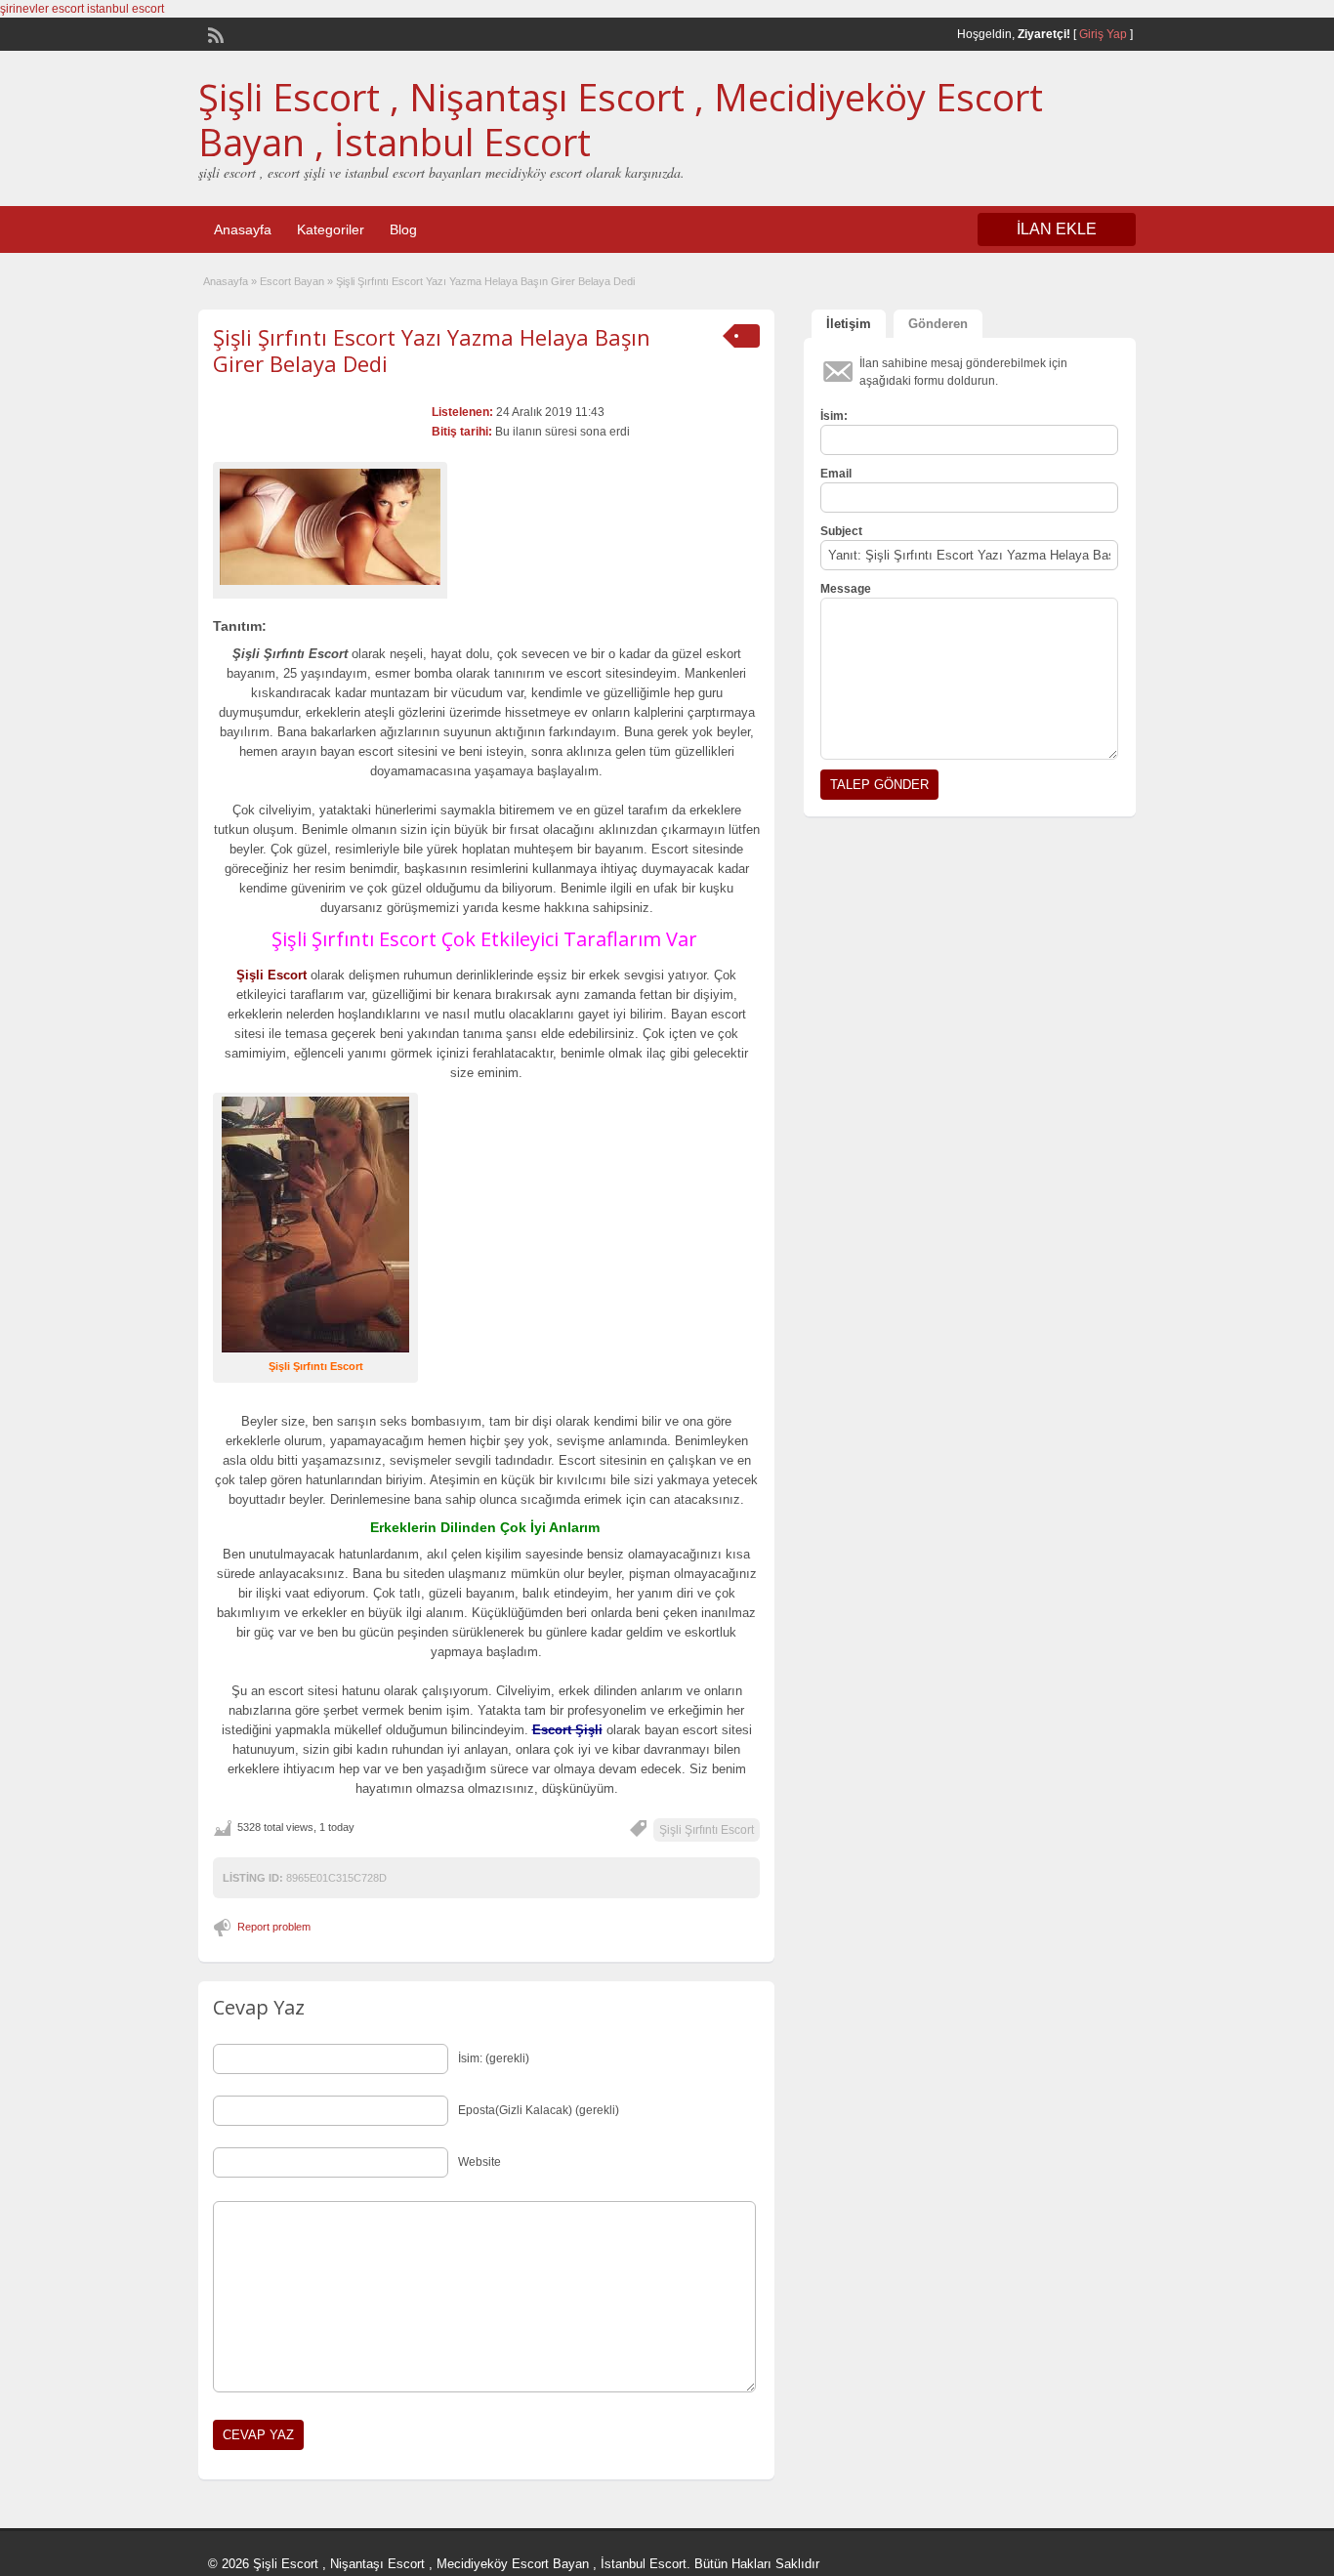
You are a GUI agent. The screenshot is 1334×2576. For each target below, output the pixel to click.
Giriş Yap (1103, 34)
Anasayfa (243, 229)
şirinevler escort (42, 9)
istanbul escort (125, 9)
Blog (403, 229)
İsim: (834, 416)
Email (836, 474)
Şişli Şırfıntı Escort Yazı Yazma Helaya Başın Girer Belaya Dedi (432, 350)
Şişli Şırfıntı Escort (707, 1830)
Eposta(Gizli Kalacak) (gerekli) (539, 2110)
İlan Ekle (1057, 229)
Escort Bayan (292, 281)
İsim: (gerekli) (494, 2058)
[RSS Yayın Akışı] (214, 33)
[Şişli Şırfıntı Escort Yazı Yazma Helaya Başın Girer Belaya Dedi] (330, 527)
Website (479, 2162)
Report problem (274, 1927)
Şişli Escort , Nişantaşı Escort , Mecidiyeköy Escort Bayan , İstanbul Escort (621, 119)
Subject (841, 531)
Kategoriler (331, 229)
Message (846, 589)
